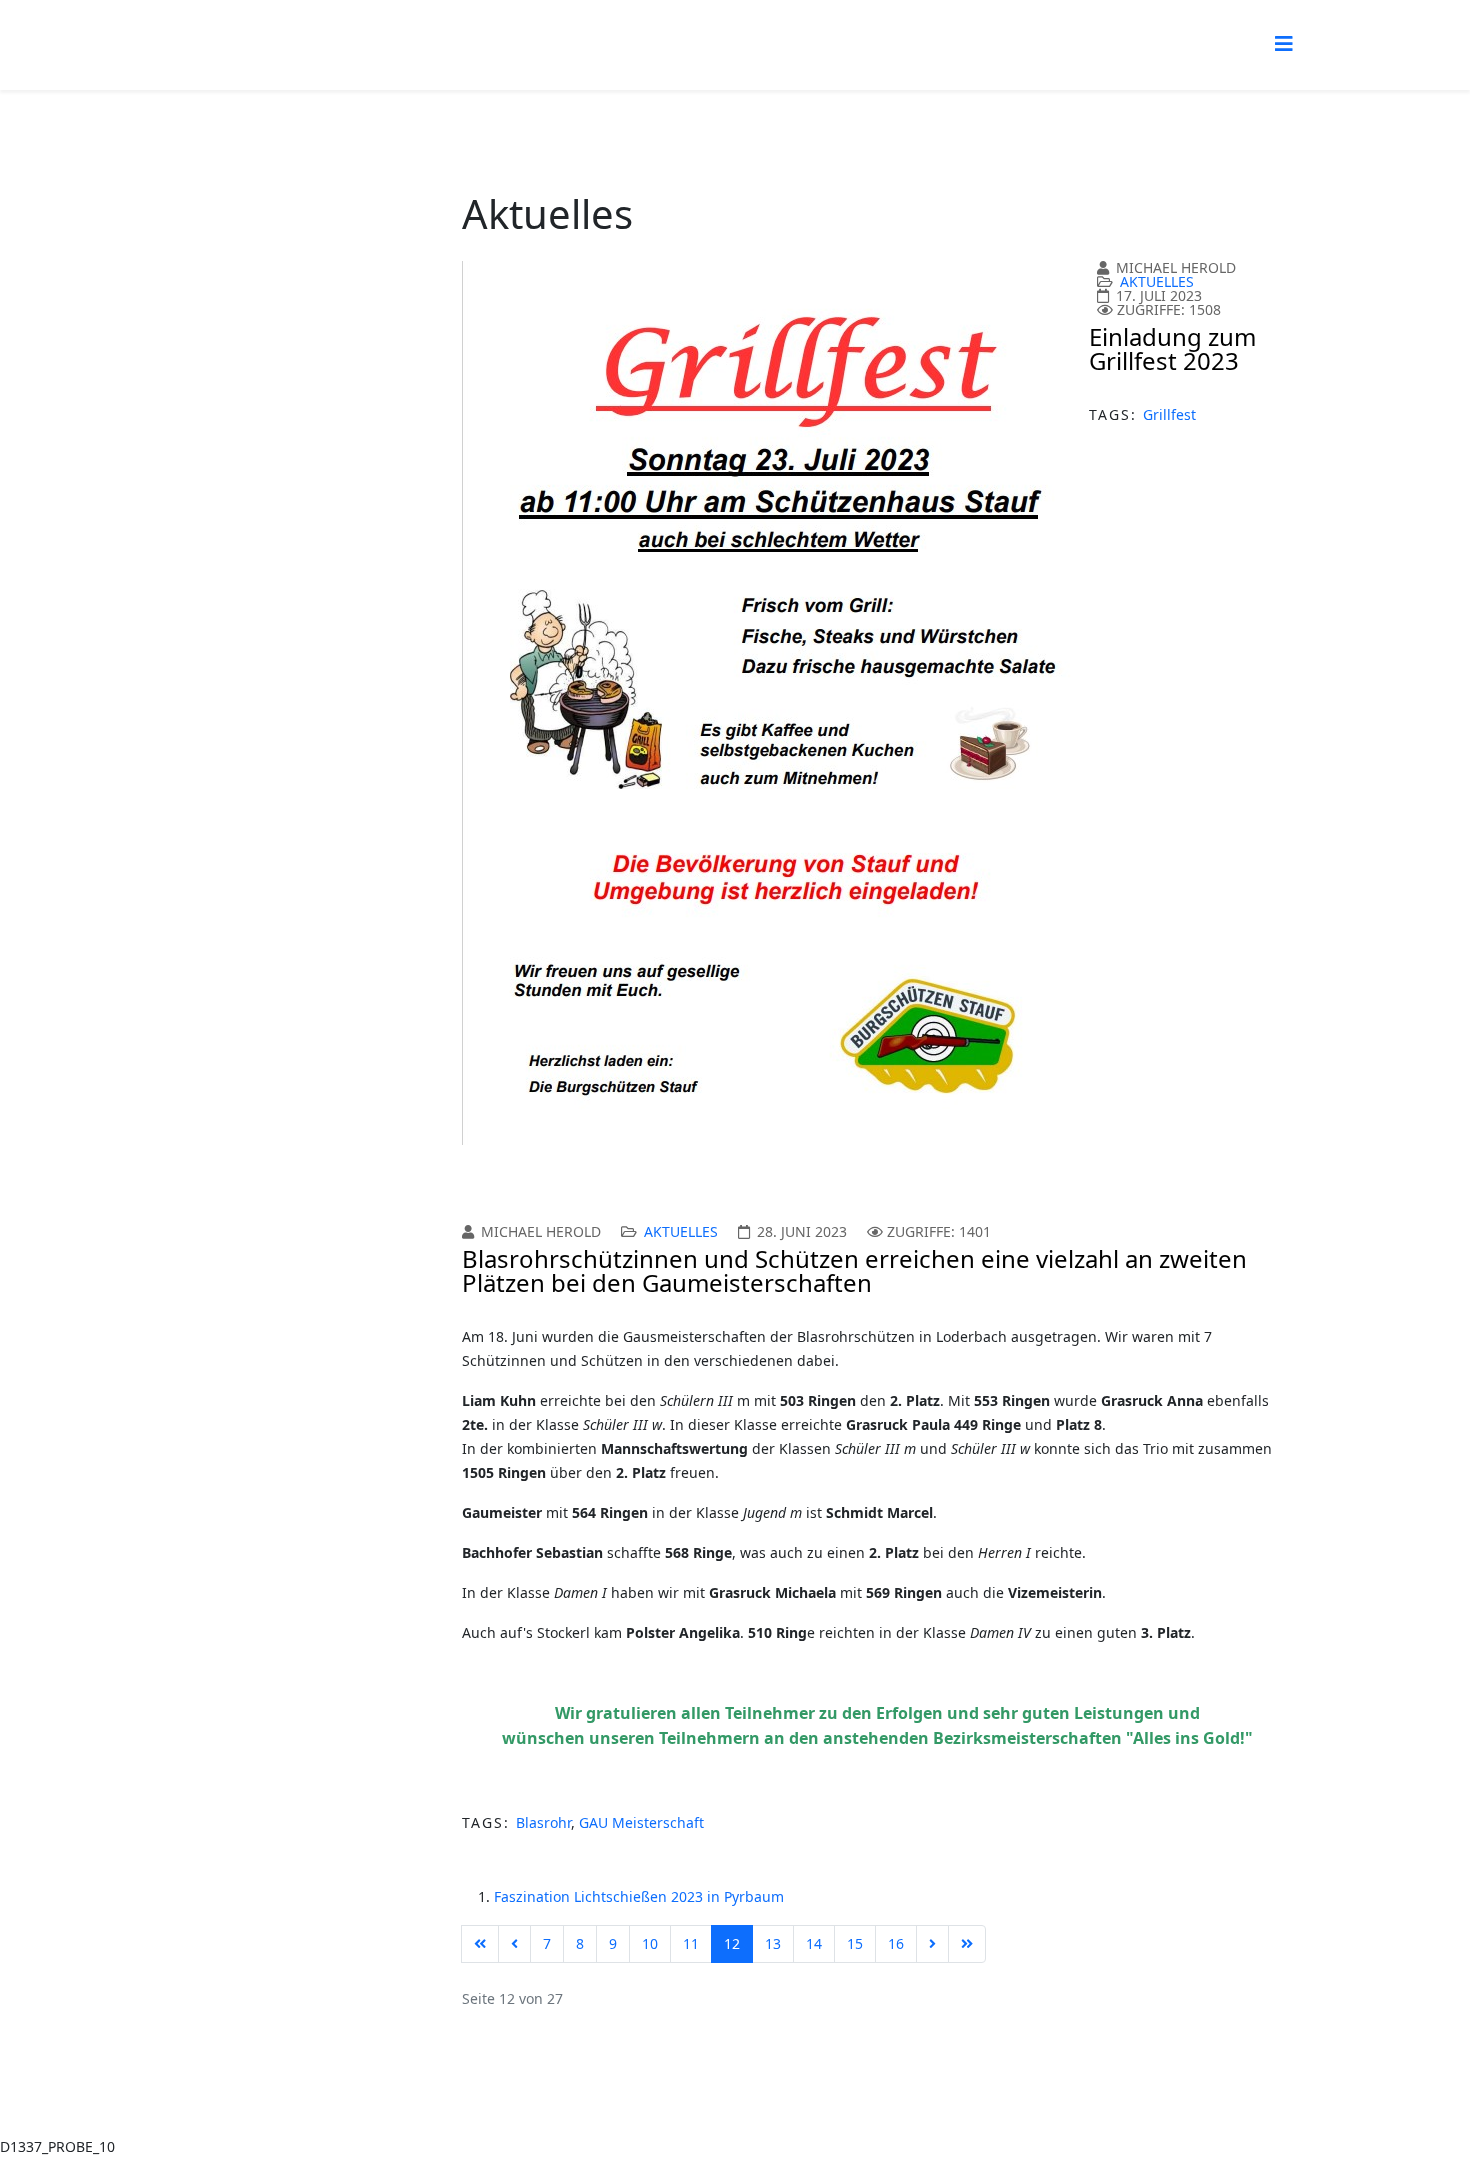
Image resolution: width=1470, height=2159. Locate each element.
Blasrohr (543, 1822)
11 (691, 1943)
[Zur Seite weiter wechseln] (932, 1944)
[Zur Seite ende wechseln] (967, 1944)
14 (814, 1943)
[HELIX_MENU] (1284, 43)
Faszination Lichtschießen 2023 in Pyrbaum (639, 1896)
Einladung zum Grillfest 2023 (1172, 348)
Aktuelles (1157, 281)
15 (855, 1943)
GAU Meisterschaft (641, 1822)
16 (896, 1943)
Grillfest (1169, 414)
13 (773, 1943)
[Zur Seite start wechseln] (480, 1944)
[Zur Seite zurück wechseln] (514, 1944)
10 (650, 1943)
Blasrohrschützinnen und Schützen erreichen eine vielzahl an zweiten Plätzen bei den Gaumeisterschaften (854, 1270)
